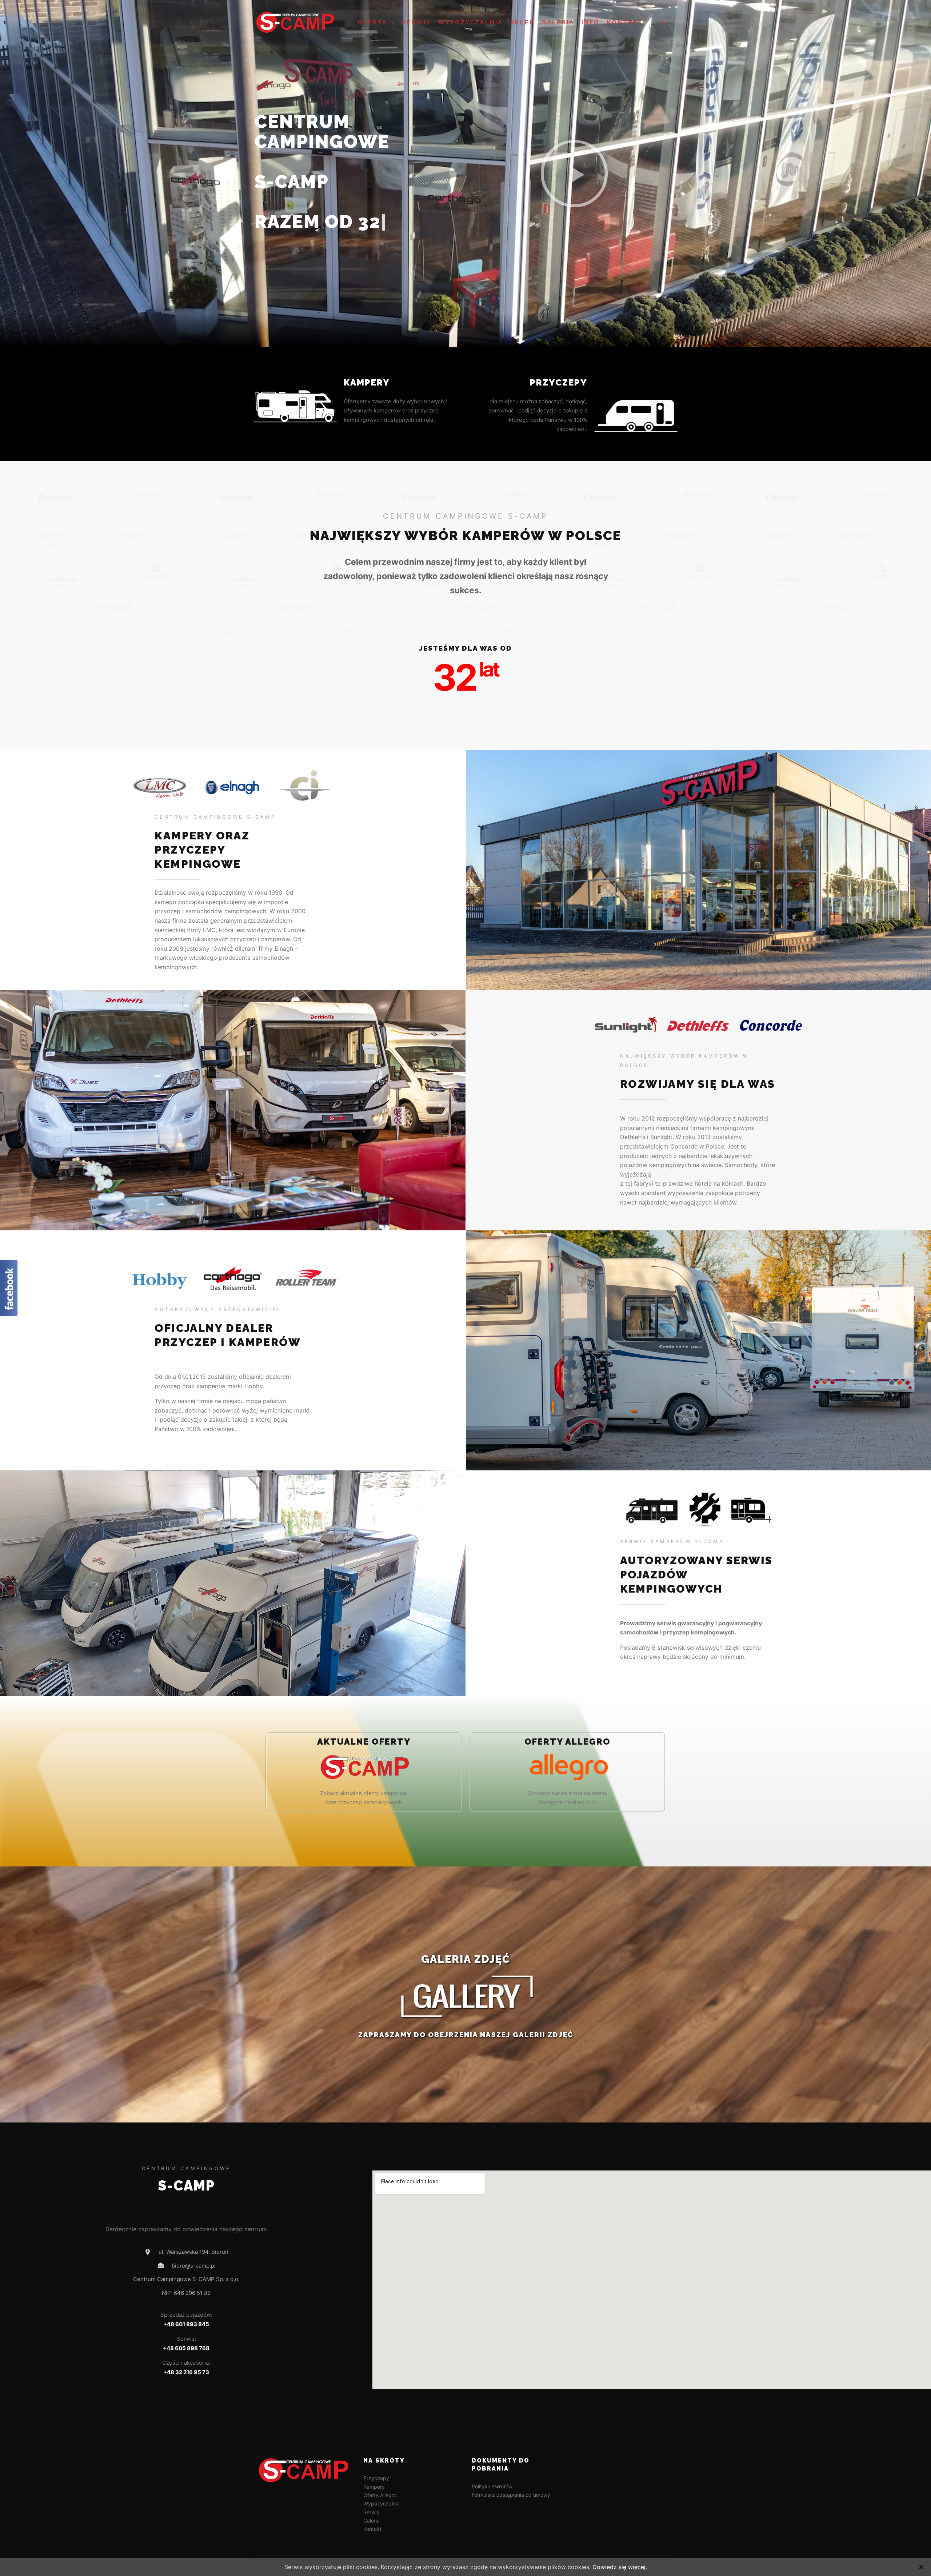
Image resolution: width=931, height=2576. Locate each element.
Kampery (367, 382)
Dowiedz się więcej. (620, 2567)
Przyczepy (559, 382)
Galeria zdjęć (466, 1959)
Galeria (371, 2521)
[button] (574, 173)
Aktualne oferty (364, 1742)
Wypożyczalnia (381, 2503)
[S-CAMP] (295, 23)
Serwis (371, 2512)
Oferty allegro (568, 1742)
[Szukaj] (664, 23)
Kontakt (372, 2529)
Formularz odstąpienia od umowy (511, 2495)
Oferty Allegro (380, 2495)
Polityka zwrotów (492, 2486)
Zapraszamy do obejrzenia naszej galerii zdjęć (466, 2034)
